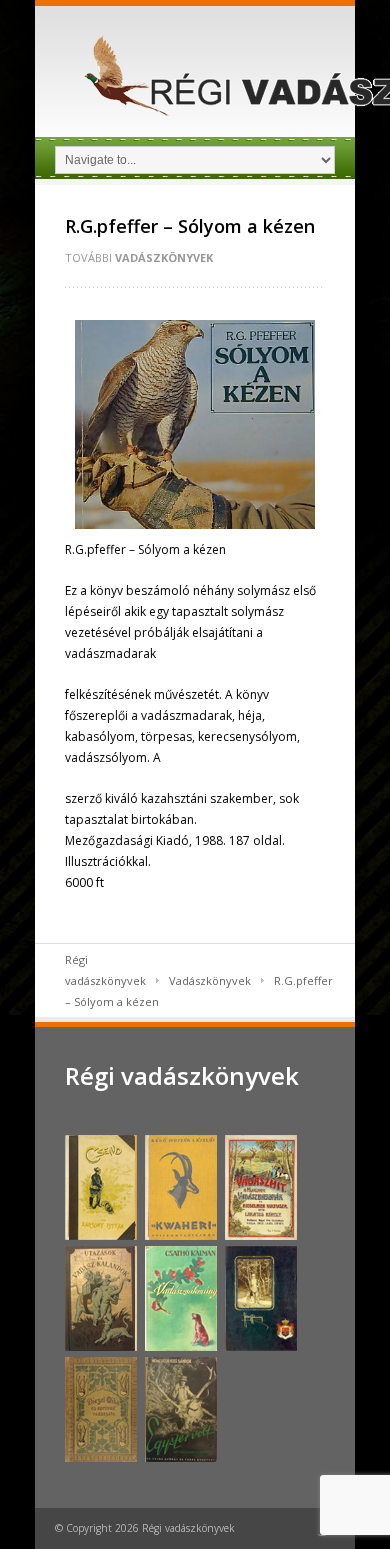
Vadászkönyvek (164, 257)
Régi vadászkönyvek (182, 1075)
